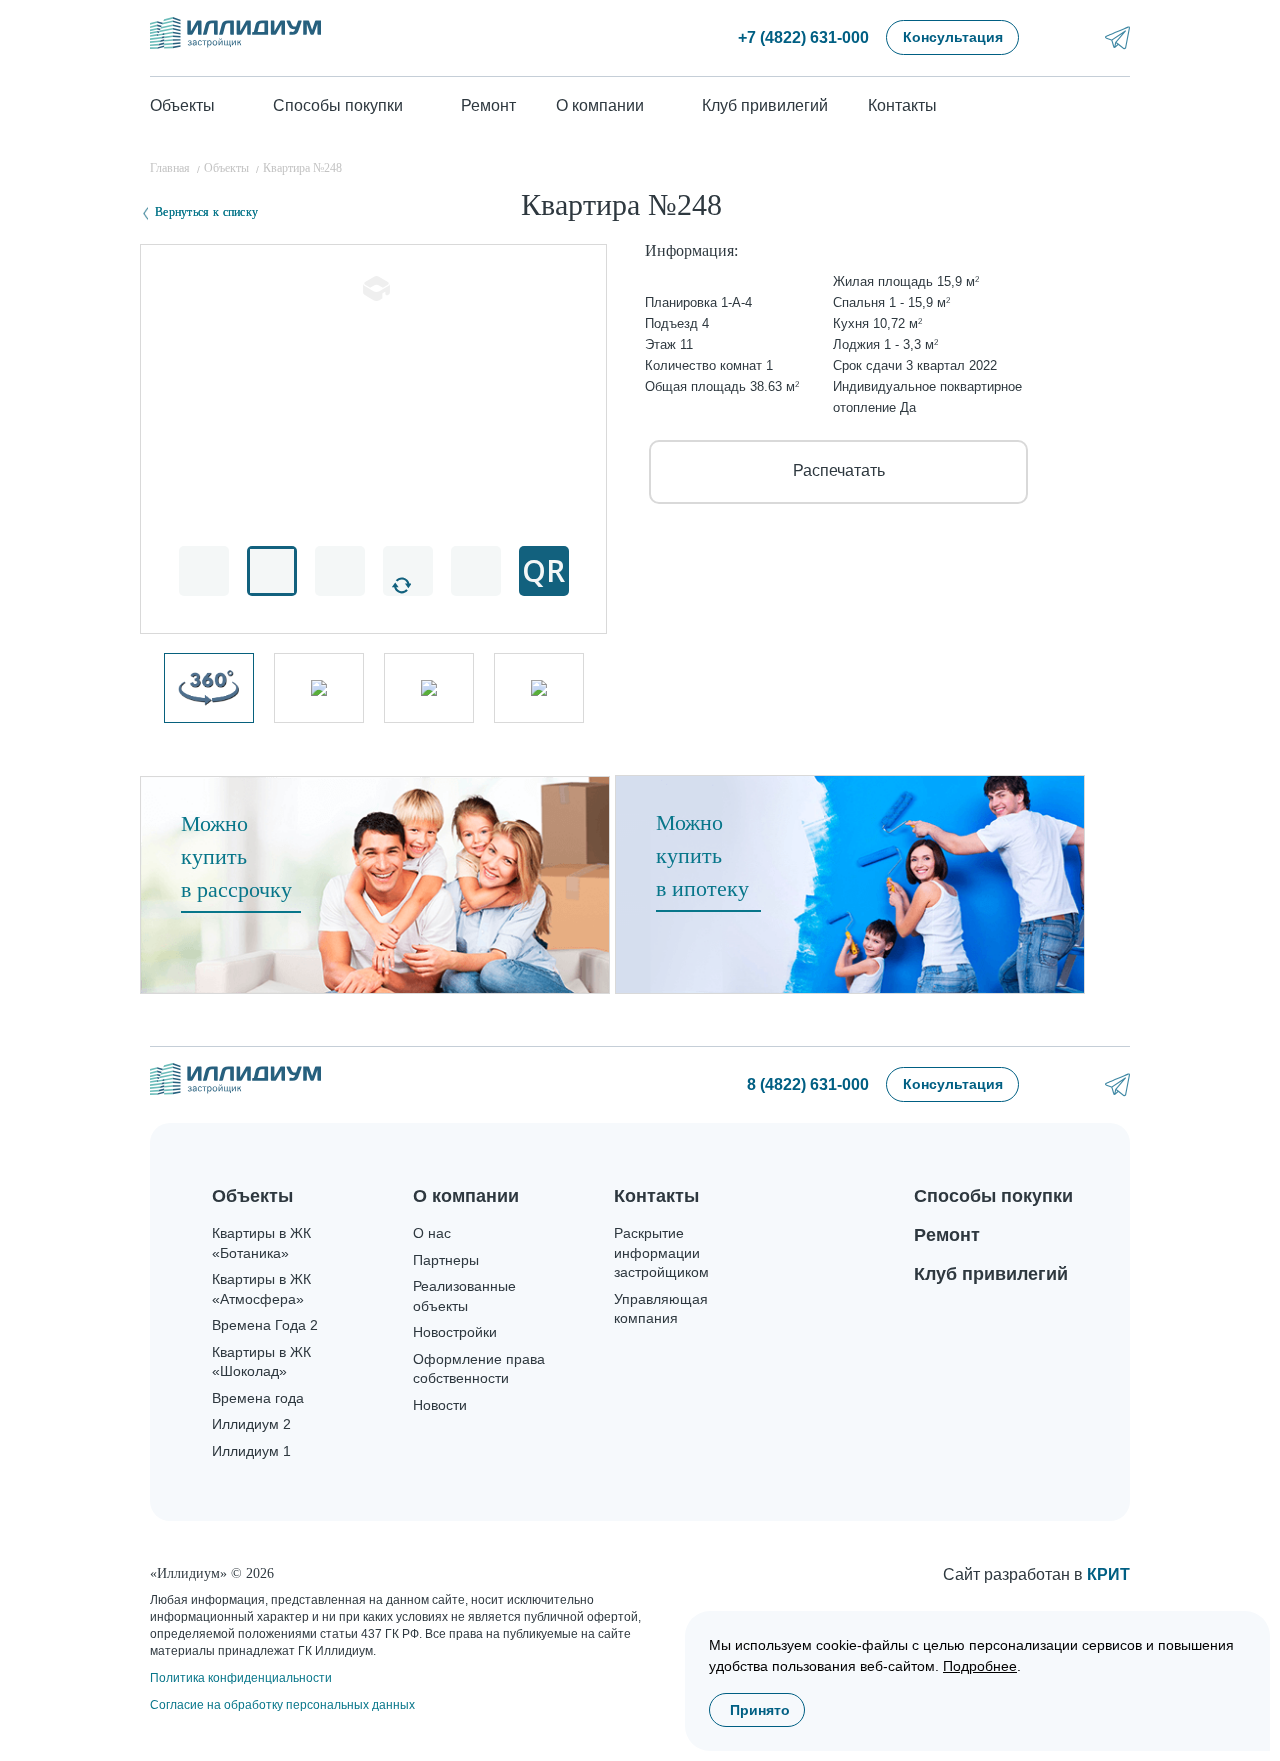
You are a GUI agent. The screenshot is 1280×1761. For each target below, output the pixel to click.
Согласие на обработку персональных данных (282, 1705)
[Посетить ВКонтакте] (1064, 37)
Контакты (902, 105)
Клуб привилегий (765, 105)
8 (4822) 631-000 (808, 1084)
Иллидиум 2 (251, 1424)
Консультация (953, 37)
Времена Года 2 (265, 1325)
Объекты (252, 1196)
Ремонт (488, 105)
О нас (432, 1233)
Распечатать (839, 470)
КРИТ (1108, 1574)
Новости (440, 1405)
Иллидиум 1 (251, 1451)
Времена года (258, 1398)
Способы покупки (993, 1196)
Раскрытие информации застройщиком (661, 1252)
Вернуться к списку (206, 212)
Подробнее (980, 1666)
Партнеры (446, 1260)
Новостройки (455, 1332)
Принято (760, 1710)
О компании (466, 1196)
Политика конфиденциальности (241, 1678)
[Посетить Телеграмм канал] (1117, 37)
